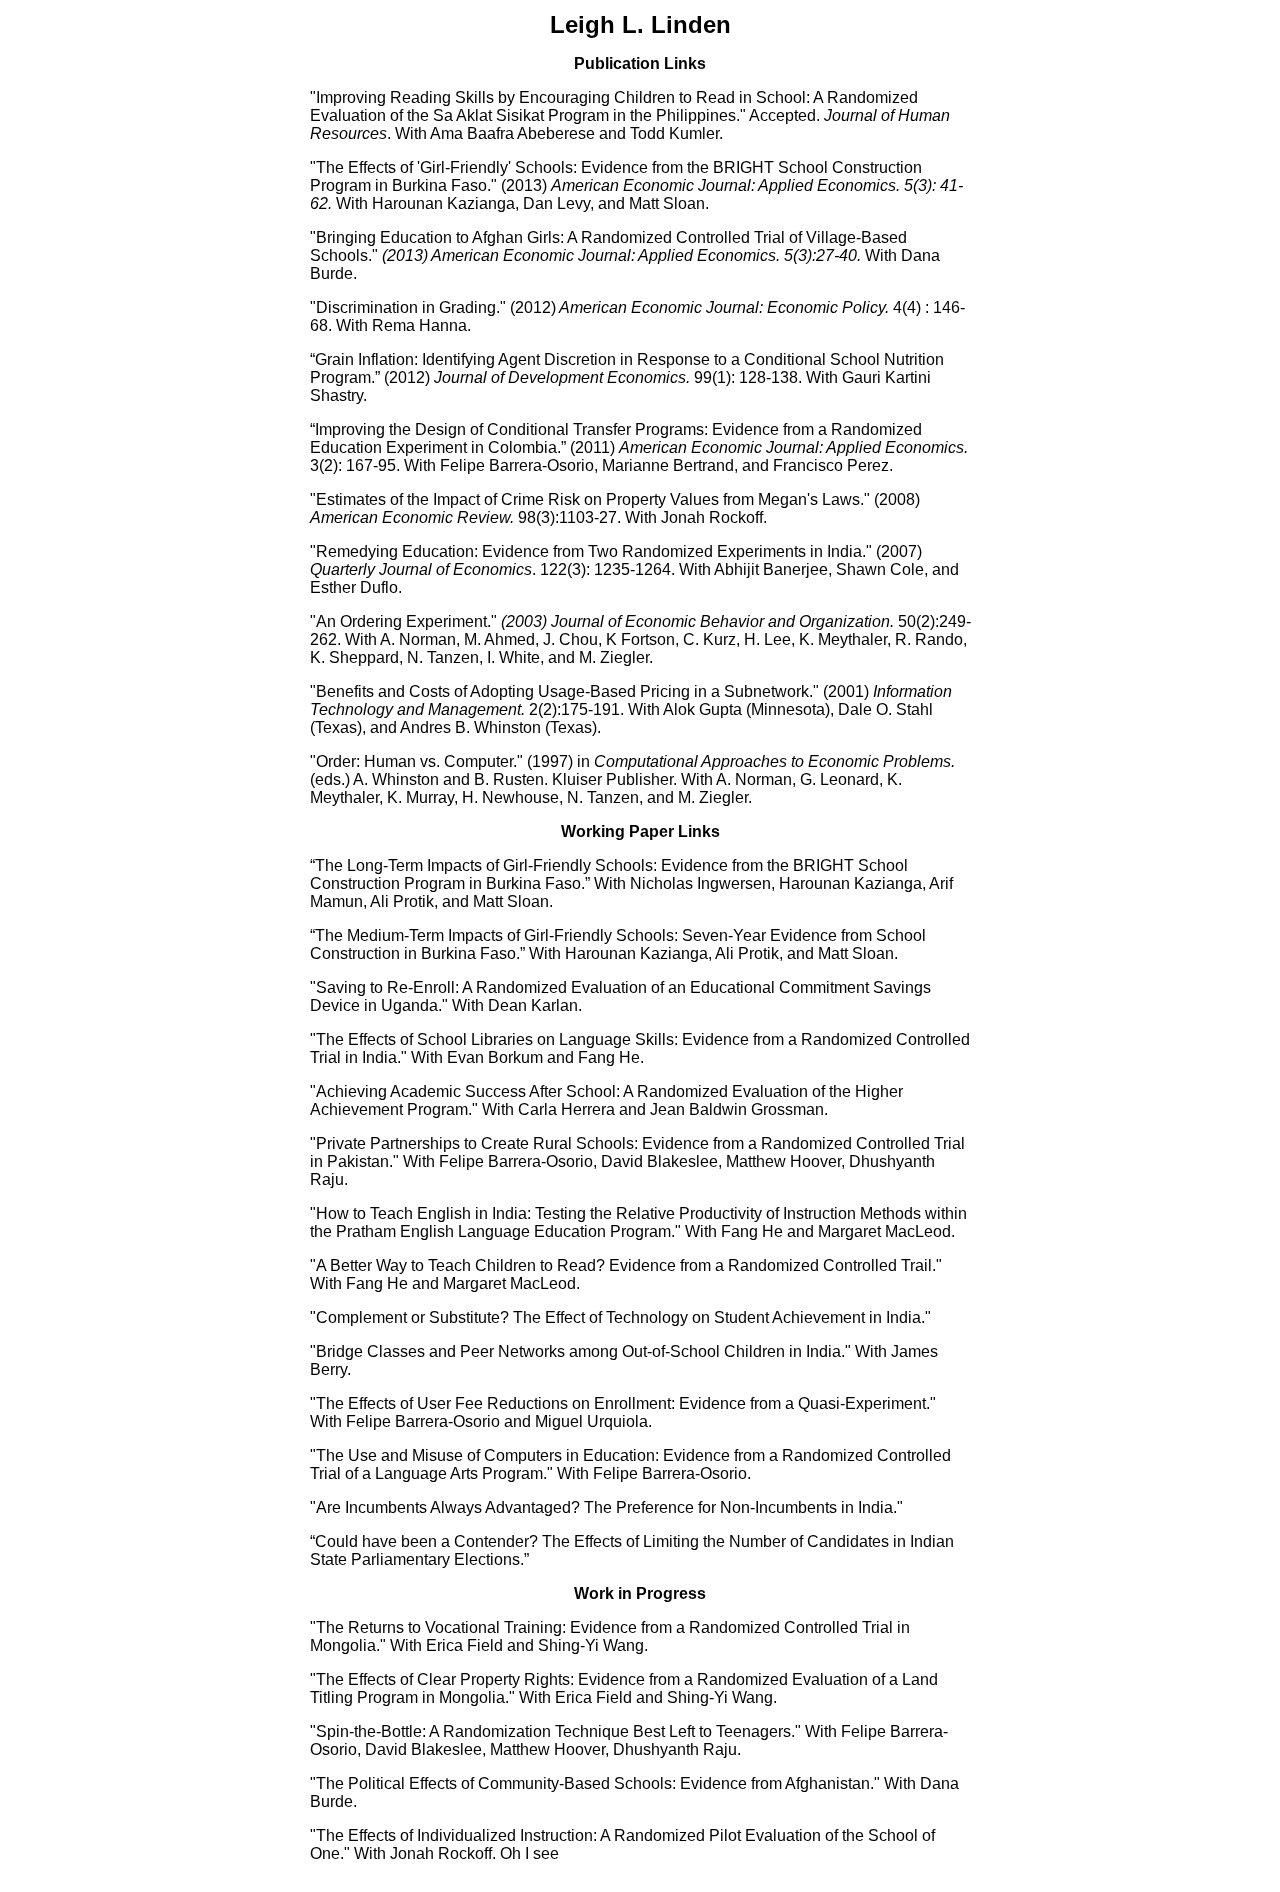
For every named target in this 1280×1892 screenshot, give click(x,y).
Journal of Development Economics (560, 377)
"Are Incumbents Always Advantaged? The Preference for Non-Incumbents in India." (606, 1507)
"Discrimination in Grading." (408, 307)
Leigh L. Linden (640, 24)
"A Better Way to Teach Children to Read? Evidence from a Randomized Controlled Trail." (626, 1265)
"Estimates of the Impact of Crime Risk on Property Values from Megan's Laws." (590, 499)
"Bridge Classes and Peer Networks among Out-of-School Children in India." (580, 1351)
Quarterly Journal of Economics (421, 569)
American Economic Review (410, 517)
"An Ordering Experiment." (403, 621)
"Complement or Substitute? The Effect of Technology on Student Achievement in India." (620, 1317)
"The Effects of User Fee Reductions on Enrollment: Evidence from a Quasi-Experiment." (623, 1403)
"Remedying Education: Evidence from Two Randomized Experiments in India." (591, 551)
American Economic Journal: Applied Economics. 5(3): (623, 255)
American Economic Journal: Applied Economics (791, 447)
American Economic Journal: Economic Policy (722, 307)
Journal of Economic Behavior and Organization (720, 621)
